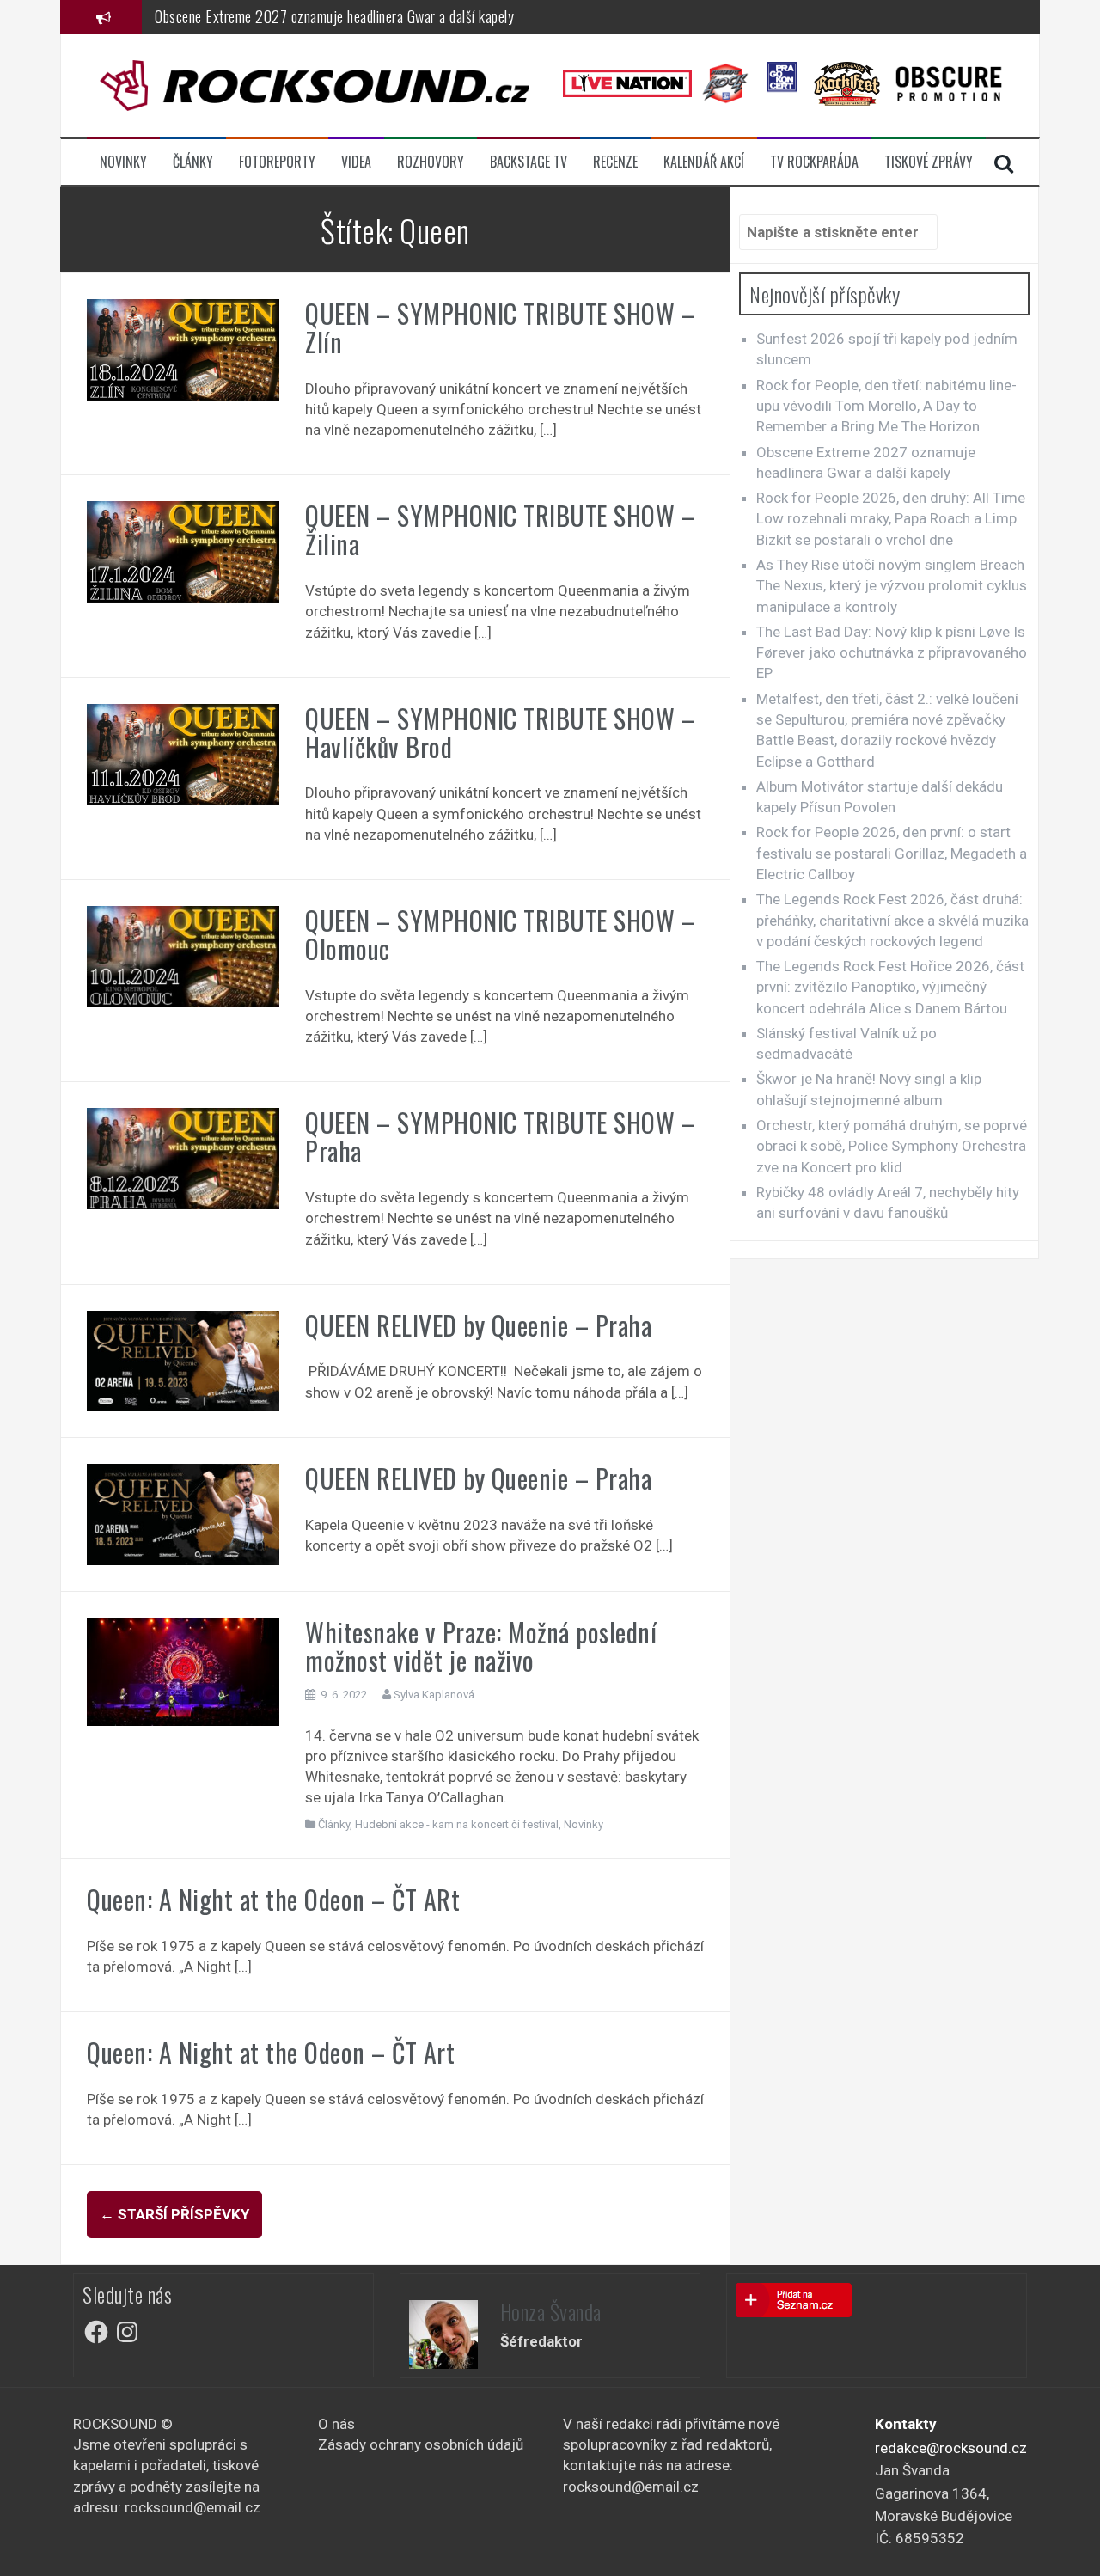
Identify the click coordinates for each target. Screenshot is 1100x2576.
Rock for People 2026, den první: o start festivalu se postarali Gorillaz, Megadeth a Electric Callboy (892, 853)
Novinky (123, 162)
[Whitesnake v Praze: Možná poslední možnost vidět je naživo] (183, 1670)
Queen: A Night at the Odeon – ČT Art (271, 2052)
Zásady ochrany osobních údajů (421, 2444)
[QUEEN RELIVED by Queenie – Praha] (183, 1360)
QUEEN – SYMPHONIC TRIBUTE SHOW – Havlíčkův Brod (500, 732)
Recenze (615, 162)
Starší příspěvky (174, 2214)
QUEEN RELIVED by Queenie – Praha (478, 1325)
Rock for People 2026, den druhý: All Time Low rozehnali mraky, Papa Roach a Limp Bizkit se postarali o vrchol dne (891, 519)
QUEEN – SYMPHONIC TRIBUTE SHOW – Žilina (500, 529)
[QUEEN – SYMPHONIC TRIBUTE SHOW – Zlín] (183, 348)
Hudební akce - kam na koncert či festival (457, 1824)
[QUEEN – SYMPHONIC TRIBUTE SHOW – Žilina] (183, 551)
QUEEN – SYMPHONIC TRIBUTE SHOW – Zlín (500, 327)
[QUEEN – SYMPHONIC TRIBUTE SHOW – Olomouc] (183, 955)
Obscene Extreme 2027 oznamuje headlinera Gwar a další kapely (334, 16)
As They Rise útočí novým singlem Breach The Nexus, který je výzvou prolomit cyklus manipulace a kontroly (892, 586)
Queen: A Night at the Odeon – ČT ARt (273, 1899)
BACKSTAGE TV (529, 162)
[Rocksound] (315, 84)
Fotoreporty (277, 162)
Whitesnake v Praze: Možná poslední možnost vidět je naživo (481, 1646)
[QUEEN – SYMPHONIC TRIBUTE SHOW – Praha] (183, 1158)
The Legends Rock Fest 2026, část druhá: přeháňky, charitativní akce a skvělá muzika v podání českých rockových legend (892, 920)
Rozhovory (431, 162)
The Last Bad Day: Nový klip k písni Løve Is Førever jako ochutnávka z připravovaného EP (892, 653)
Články (193, 162)
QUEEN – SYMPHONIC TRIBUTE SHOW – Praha (500, 1136)
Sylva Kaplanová (434, 1695)
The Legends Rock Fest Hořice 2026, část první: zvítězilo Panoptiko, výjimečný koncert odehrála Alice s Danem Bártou (890, 987)
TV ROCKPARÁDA (814, 162)
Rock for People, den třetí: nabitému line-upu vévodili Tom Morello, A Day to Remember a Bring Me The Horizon (886, 406)
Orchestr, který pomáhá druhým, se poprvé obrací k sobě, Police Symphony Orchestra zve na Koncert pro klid (892, 1146)
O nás (336, 2424)
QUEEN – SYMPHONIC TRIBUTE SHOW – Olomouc (500, 934)
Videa (356, 162)
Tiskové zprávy (929, 162)
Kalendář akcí (704, 162)
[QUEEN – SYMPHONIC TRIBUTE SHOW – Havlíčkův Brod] (183, 753)
